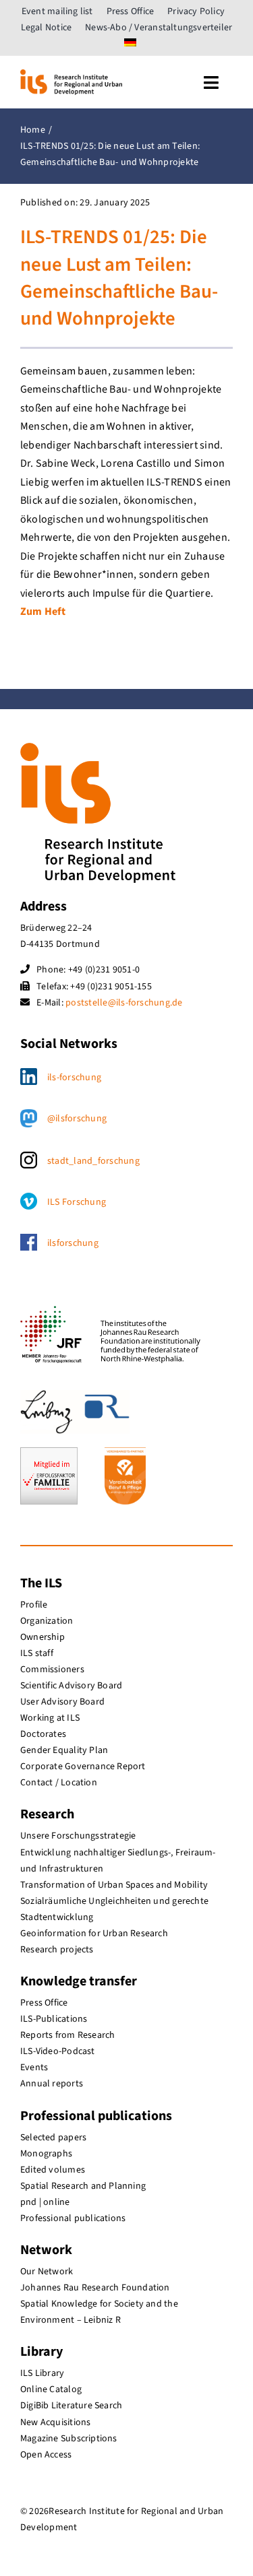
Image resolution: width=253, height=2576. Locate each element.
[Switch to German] (130, 44)
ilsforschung (73, 1243)
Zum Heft (43, 612)
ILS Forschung (77, 1202)
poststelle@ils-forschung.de (124, 1003)
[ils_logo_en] (71, 75)
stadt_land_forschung (93, 1161)
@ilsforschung (77, 1119)
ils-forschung (74, 1078)
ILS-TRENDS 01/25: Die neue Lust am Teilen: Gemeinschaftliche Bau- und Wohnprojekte (119, 278)
